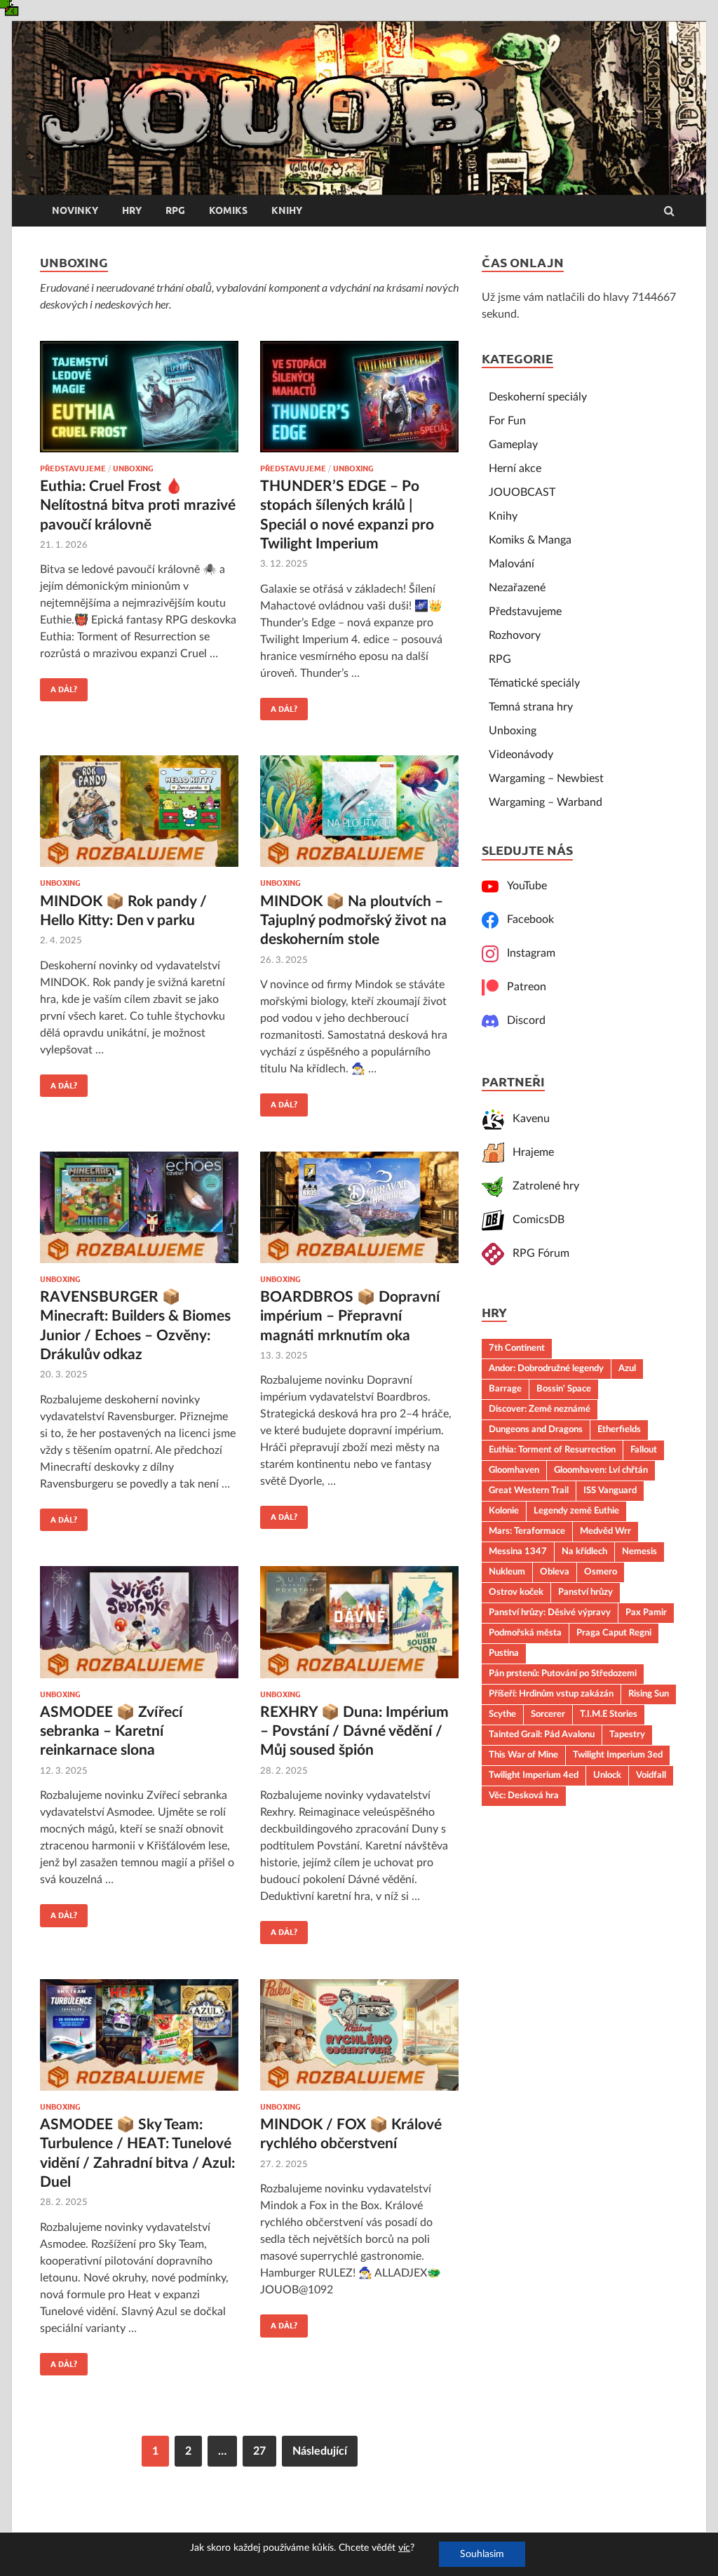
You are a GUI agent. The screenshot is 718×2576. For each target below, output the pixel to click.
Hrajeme (529, 1152)
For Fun (507, 421)
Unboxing (133, 468)
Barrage (505, 1389)
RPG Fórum (537, 1253)
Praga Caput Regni (614, 1633)
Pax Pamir (646, 1612)
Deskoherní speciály (538, 397)
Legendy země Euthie (576, 1511)
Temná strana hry (531, 707)
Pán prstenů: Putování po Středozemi (563, 1673)
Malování (512, 564)
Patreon (522, 987)
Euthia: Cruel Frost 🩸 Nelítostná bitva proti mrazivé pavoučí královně (138, 506)
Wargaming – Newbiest (546, 778)
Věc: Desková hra (524, 1795)
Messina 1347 (518, 1551)
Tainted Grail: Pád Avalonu (542, 1734)
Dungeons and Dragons (536, 1429)
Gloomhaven (514, 1470)
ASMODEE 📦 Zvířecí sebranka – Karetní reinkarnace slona (111, 1732)
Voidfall (651, 1775)
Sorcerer (548, 1714)
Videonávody (521, 755)
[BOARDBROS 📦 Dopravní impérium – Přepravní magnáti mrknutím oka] (359, 1213)
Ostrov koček (516, 1592)
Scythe (502, 1714)
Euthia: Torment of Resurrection (552, 1450)
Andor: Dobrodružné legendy (546, 1368)
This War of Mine (523, 1755)
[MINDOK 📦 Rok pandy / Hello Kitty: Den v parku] (139, 817)
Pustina (504, 1653)
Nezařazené (517, 588)
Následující (320, 2451)
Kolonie (504, 1511)
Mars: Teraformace (527, 1531)
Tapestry (627, 1734)
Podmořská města (525, 1633)
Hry (132, 210)
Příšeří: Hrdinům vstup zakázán (551, 1694)
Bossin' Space (564, 1389)
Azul (627, 1368)
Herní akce (515, 468)
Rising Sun (649, 1694)
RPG (175, 210)
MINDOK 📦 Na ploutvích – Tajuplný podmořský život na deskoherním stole (353, 921)
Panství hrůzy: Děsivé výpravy (550, 1612)
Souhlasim (482, 2554)
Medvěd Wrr (605, 1531)
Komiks (228, 210)
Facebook (526, 919)
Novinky (75, 210)
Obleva (555, 1572)
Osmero (601, 1572)
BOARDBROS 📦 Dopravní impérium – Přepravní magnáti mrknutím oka (350, 1316)
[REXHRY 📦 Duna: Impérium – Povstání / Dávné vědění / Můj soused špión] (359, 1628)
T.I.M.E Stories (609, 1714)
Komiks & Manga (530, 540)
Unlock (607, 1775)
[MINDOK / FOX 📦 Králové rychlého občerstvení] (359, 2041)
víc (404, 2548)
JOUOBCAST (522, 492)
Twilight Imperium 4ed (534, 1775)
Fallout (644, 1450)
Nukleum (507, 1572)
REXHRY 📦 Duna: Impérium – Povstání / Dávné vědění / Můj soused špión (354, 1732)
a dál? (59, 686)
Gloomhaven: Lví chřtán (601, 1470)
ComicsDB (534, 1220)
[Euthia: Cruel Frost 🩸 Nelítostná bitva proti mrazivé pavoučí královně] (139, 403)
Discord (522, 1020)
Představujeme (73, 468)
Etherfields (619, 1429)
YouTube (523, 886)
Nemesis (639, 1551)
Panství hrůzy (585, 1592)
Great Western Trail (529, 1490)
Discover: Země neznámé (540, 1409)
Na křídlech (584, 1551)
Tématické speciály (534, 683)
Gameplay (513, 445)
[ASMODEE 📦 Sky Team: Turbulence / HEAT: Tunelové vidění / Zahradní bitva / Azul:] (139, 2041)
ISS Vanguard (610, 1490)
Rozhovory (515, 635)
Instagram (527, 953)
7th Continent (517, 1348)
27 (259, 2451)
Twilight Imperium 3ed (618, 1755)
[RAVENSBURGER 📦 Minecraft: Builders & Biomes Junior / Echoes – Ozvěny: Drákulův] (139, 1213)
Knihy (287, 210)
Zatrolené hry (542, 1186)
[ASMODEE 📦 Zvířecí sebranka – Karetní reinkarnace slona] (139, 1628)
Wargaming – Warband (546, 802)
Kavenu (527, 1119)
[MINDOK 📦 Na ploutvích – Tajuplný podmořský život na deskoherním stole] (359, 817)
